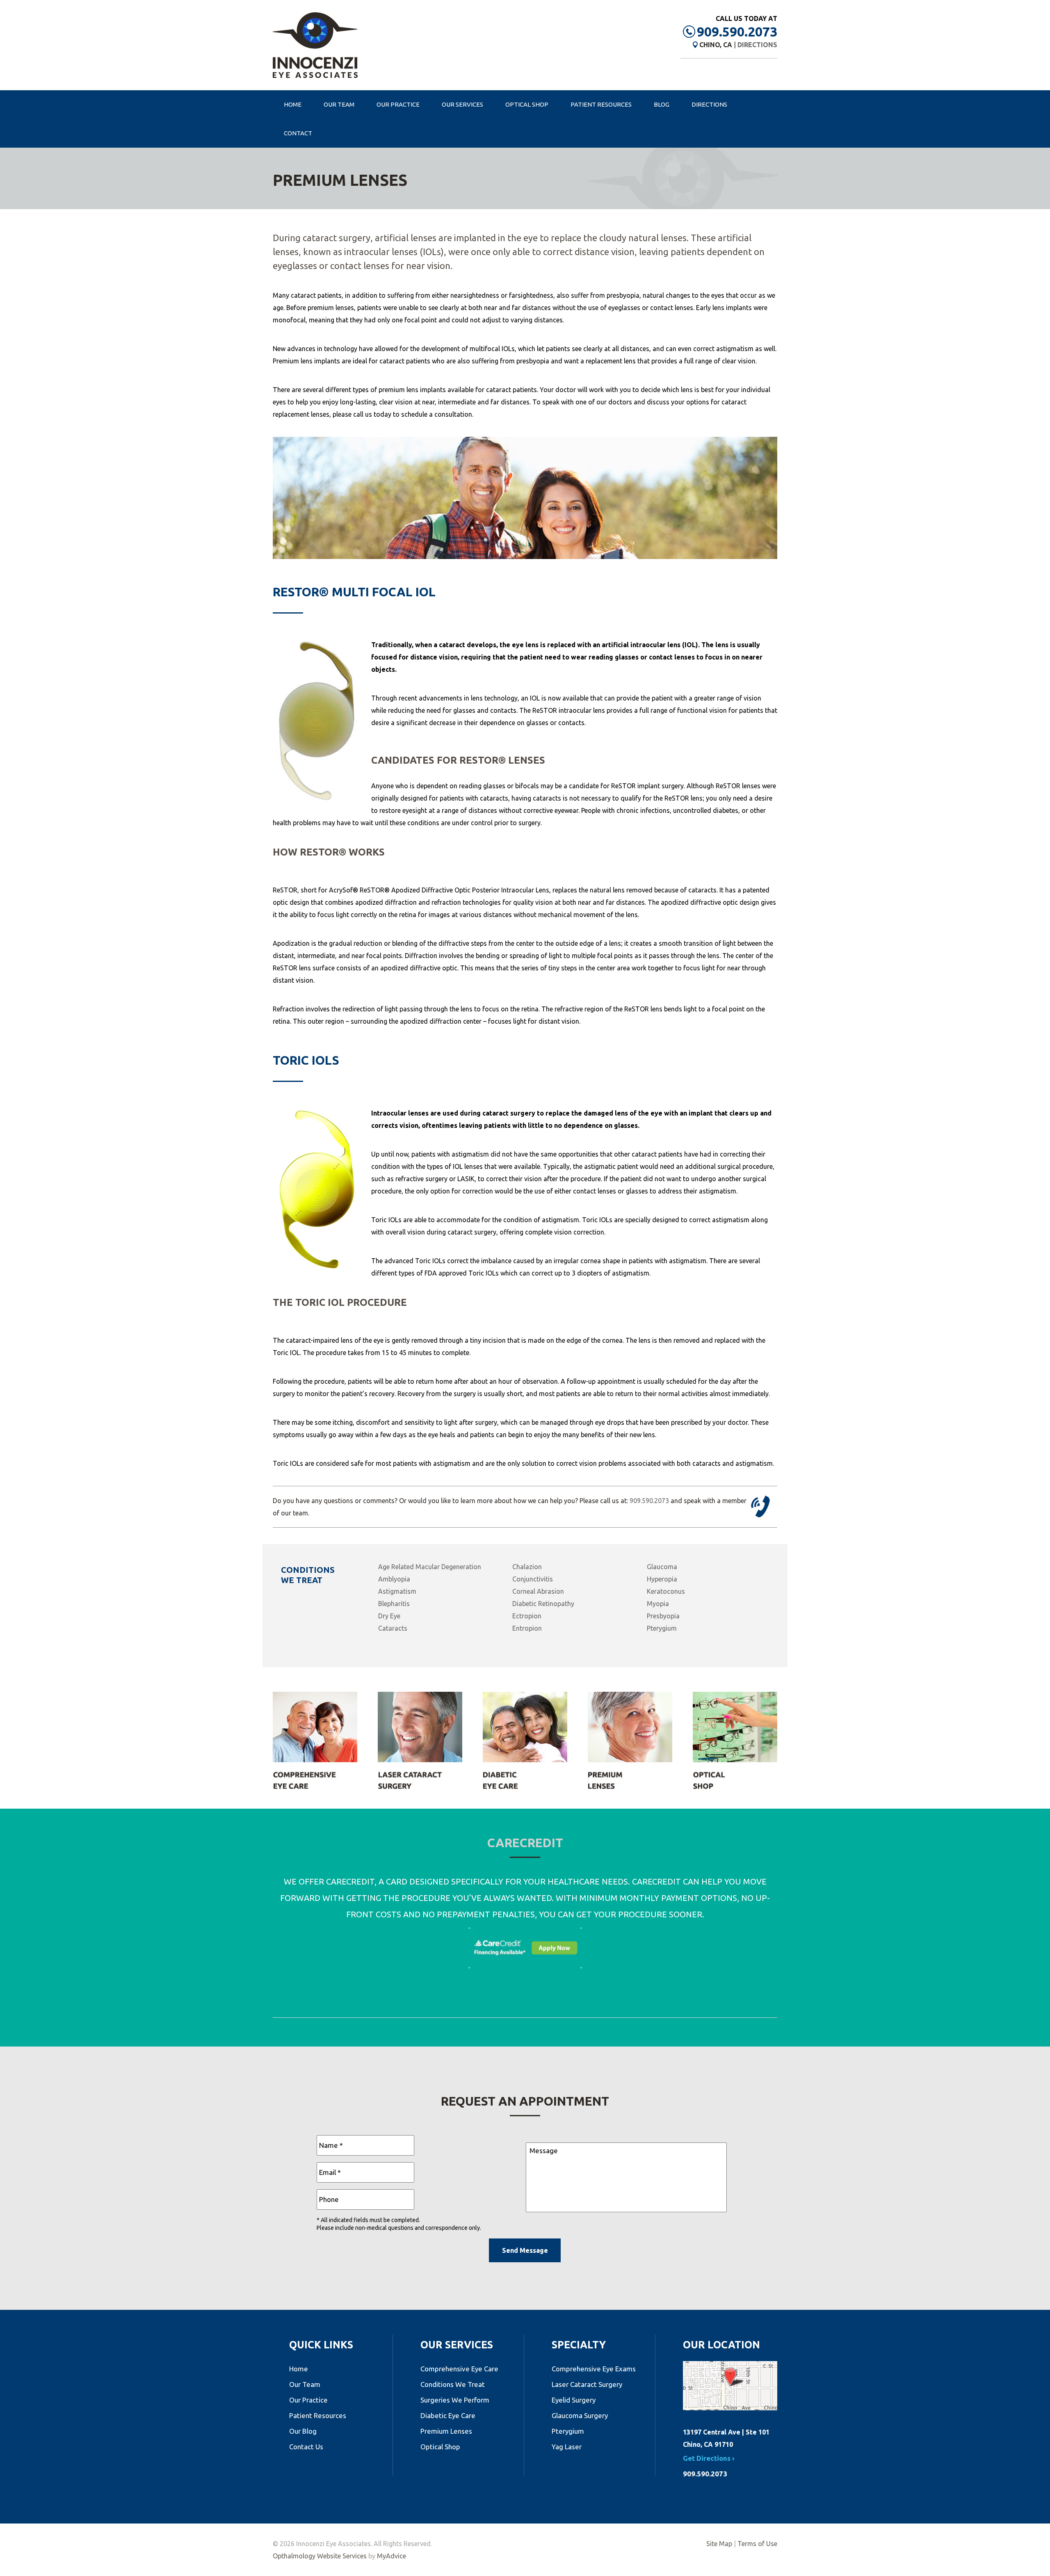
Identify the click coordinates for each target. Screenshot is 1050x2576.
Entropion (527, 1628)
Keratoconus (666, 1591)
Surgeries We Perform (455, 2400)
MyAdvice (391, 2556)
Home (293, 104)
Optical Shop (527, 104)
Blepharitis (394, 1604)
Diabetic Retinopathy (543, 1604)
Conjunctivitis (533, 1579)
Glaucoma (662, 1567)
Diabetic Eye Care (448, 2415)
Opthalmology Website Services (320, 2556)
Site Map (719, 2544)
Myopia (658, 1604)
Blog (662, 104)
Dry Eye (389, 1616)
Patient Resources (601, 104)
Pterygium (662, 1628)
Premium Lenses (446, 2431)
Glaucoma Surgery (580, 2415)
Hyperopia (662, 1579)
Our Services (462, 104)
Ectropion (527, 1616)
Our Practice (398, 104)
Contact (298, 133)
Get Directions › (709, 2458)
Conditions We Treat (453, 2384)
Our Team (339, 104)
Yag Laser (567, 2447)
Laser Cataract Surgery (587, 2384)
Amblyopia (394, 1579)
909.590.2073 (737, 32)
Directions (757, 45)
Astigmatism (397, 1591)
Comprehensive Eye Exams (594, 2369)
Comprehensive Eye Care (459, 2369)
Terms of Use (757, 2544)
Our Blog (303, 2431)
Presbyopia (663, 1616)
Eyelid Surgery (574, 2400)
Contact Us (306, 2447)
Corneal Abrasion (538, 1591)
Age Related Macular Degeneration (430, 1567)
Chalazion (527, 1567)
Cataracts (393, 1628)
